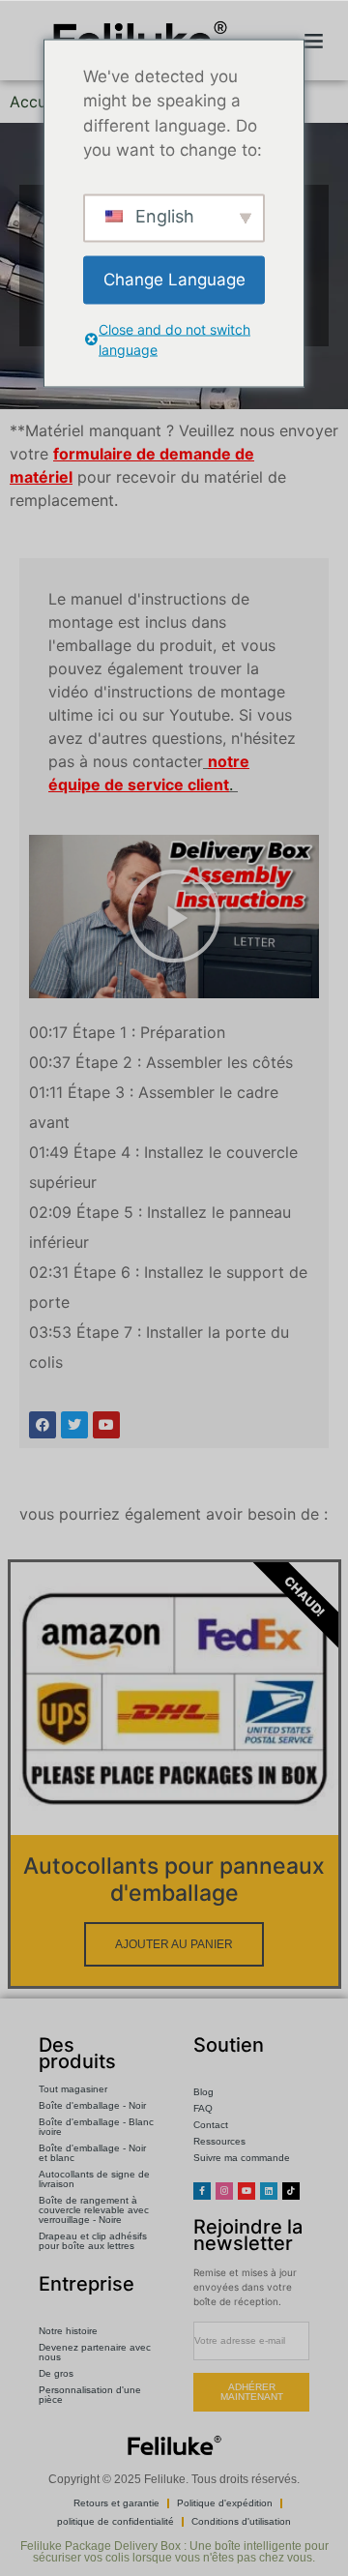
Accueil (36, 102)
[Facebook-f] (202, 2191)
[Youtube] (246, 2191)
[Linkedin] (269, 2191)
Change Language (174, 279)
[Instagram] (224, 2191)
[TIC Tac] (291, 2191)
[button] (313, 41)
